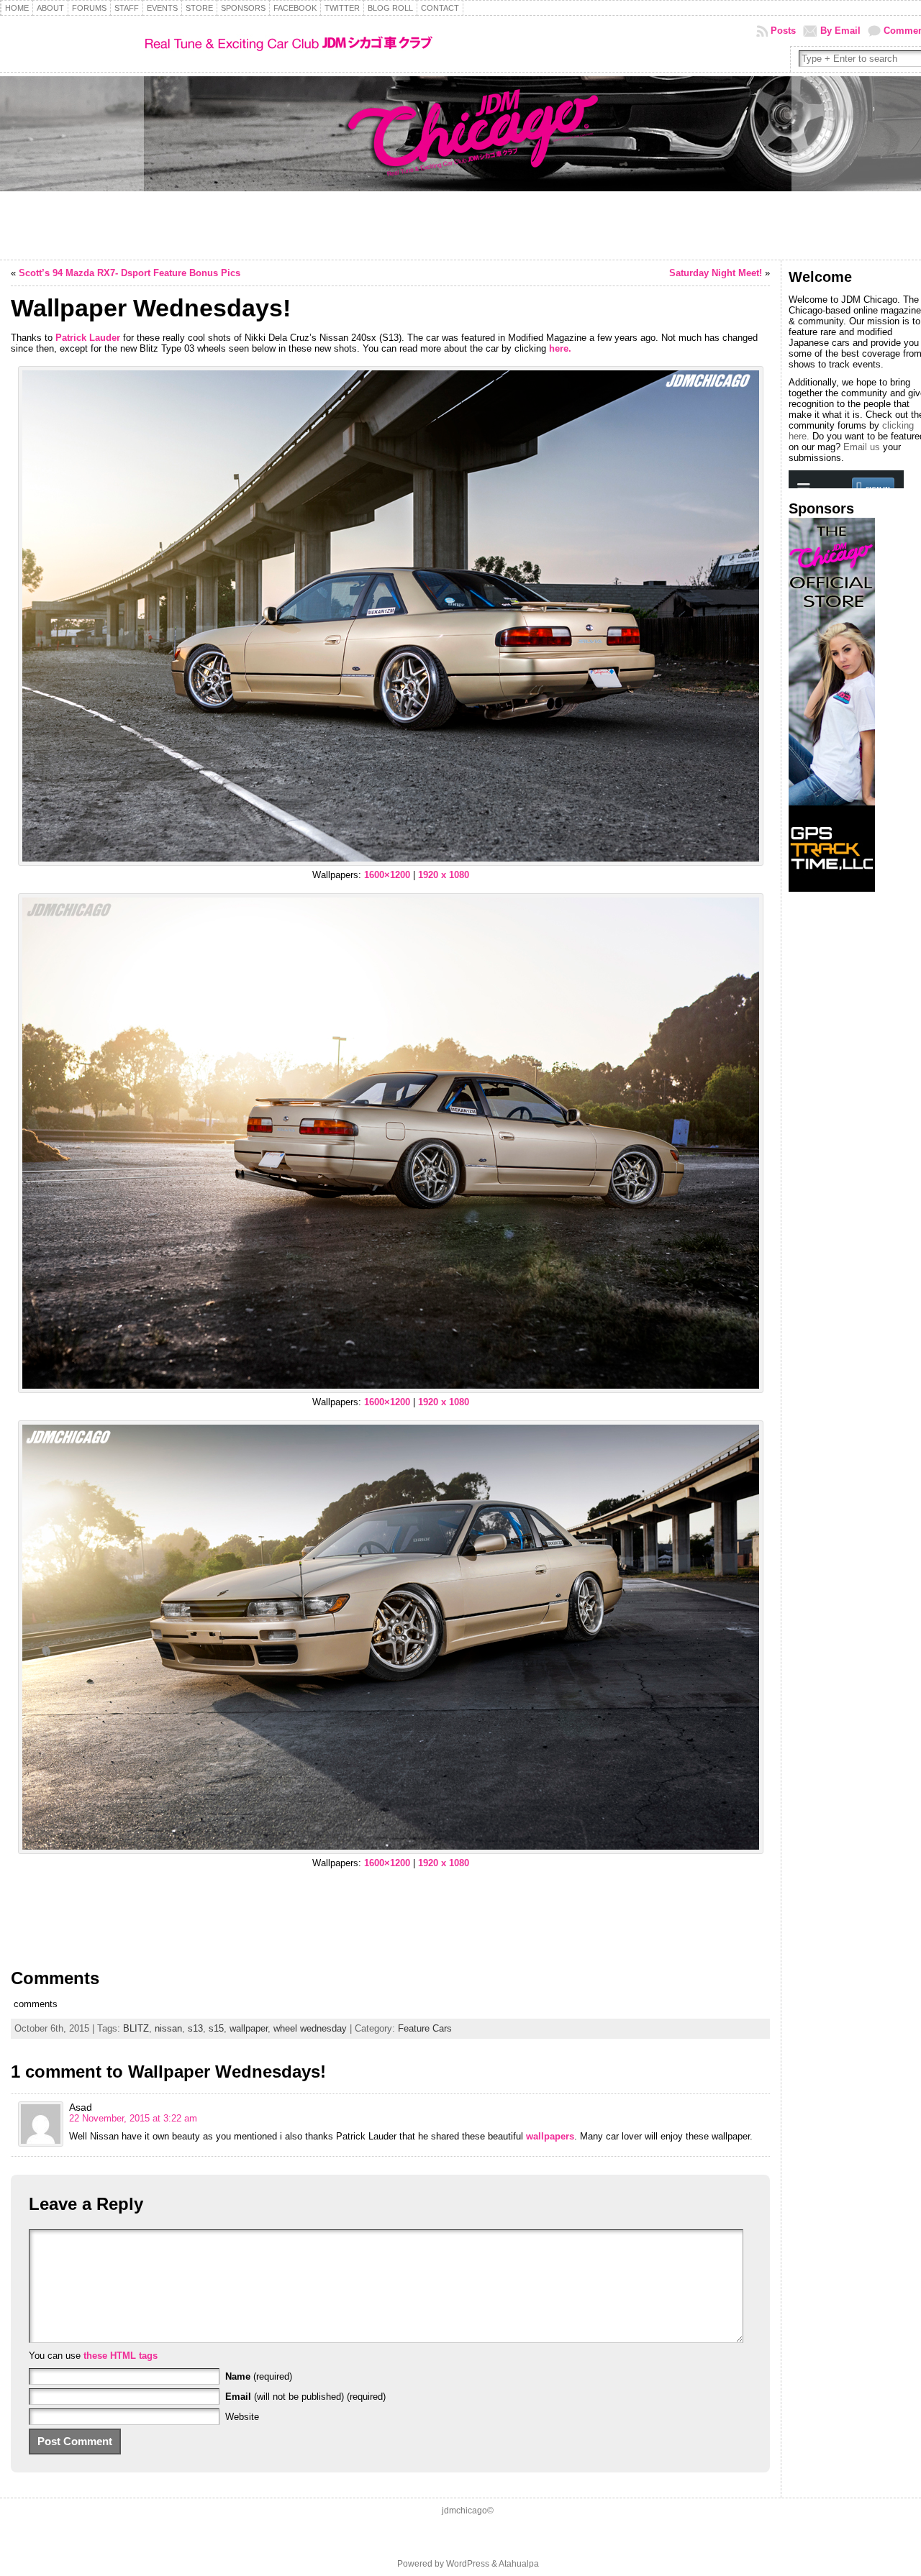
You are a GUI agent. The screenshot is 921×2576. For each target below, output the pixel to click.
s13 (195, 2028)
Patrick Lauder (88, 338)
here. (560, 348)
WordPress (468, 2564)
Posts (783, 31)
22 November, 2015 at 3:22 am (133, 2118)
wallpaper (249, 2028)
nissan (168, 2028)
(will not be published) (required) (305, 2397)
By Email (840, 31)
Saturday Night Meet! (716, 273)
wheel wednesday (310, 2028)
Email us (862, 447)
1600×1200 (387, 875)
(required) (259, 2376)
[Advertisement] (832, 1118)
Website (242, 2417)
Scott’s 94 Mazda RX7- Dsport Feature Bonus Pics (130, 273)
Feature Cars (425, 2028)
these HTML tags (121, 2356)
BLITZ (136, 2028)
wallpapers (550, 2136)
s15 (216, 2028)
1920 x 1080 (444, 875)
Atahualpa (519, 2564)
